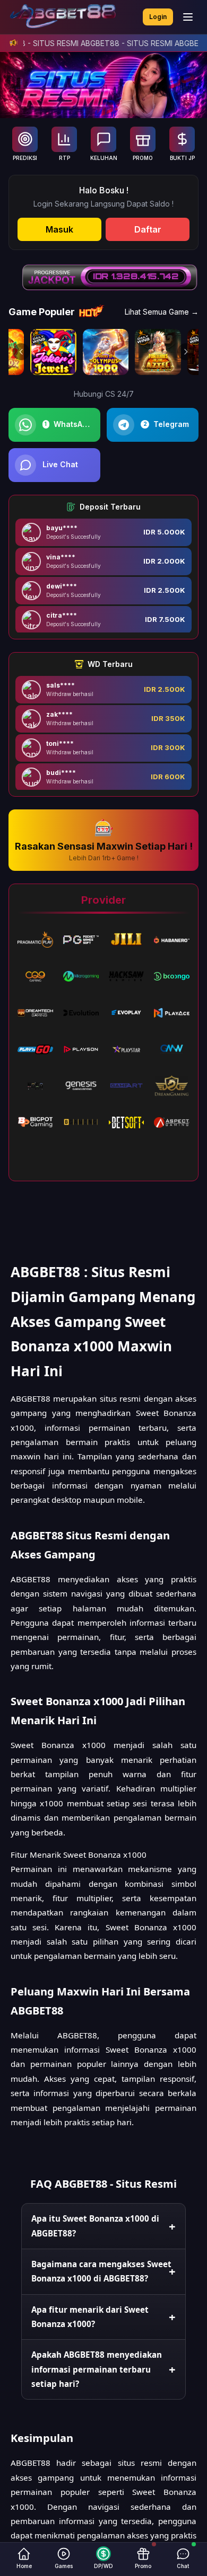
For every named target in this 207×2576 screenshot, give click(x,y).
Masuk (59, 229)
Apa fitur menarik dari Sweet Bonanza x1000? (90, 2317)
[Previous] (21, 352)
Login (158, 17)
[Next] (186, 352)
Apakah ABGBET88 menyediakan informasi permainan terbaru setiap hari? (97, 2369)
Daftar (148, 229)
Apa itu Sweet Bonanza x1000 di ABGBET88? (95, 2226)
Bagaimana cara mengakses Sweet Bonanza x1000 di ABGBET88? (101, 2271)
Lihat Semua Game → (162, 312)
